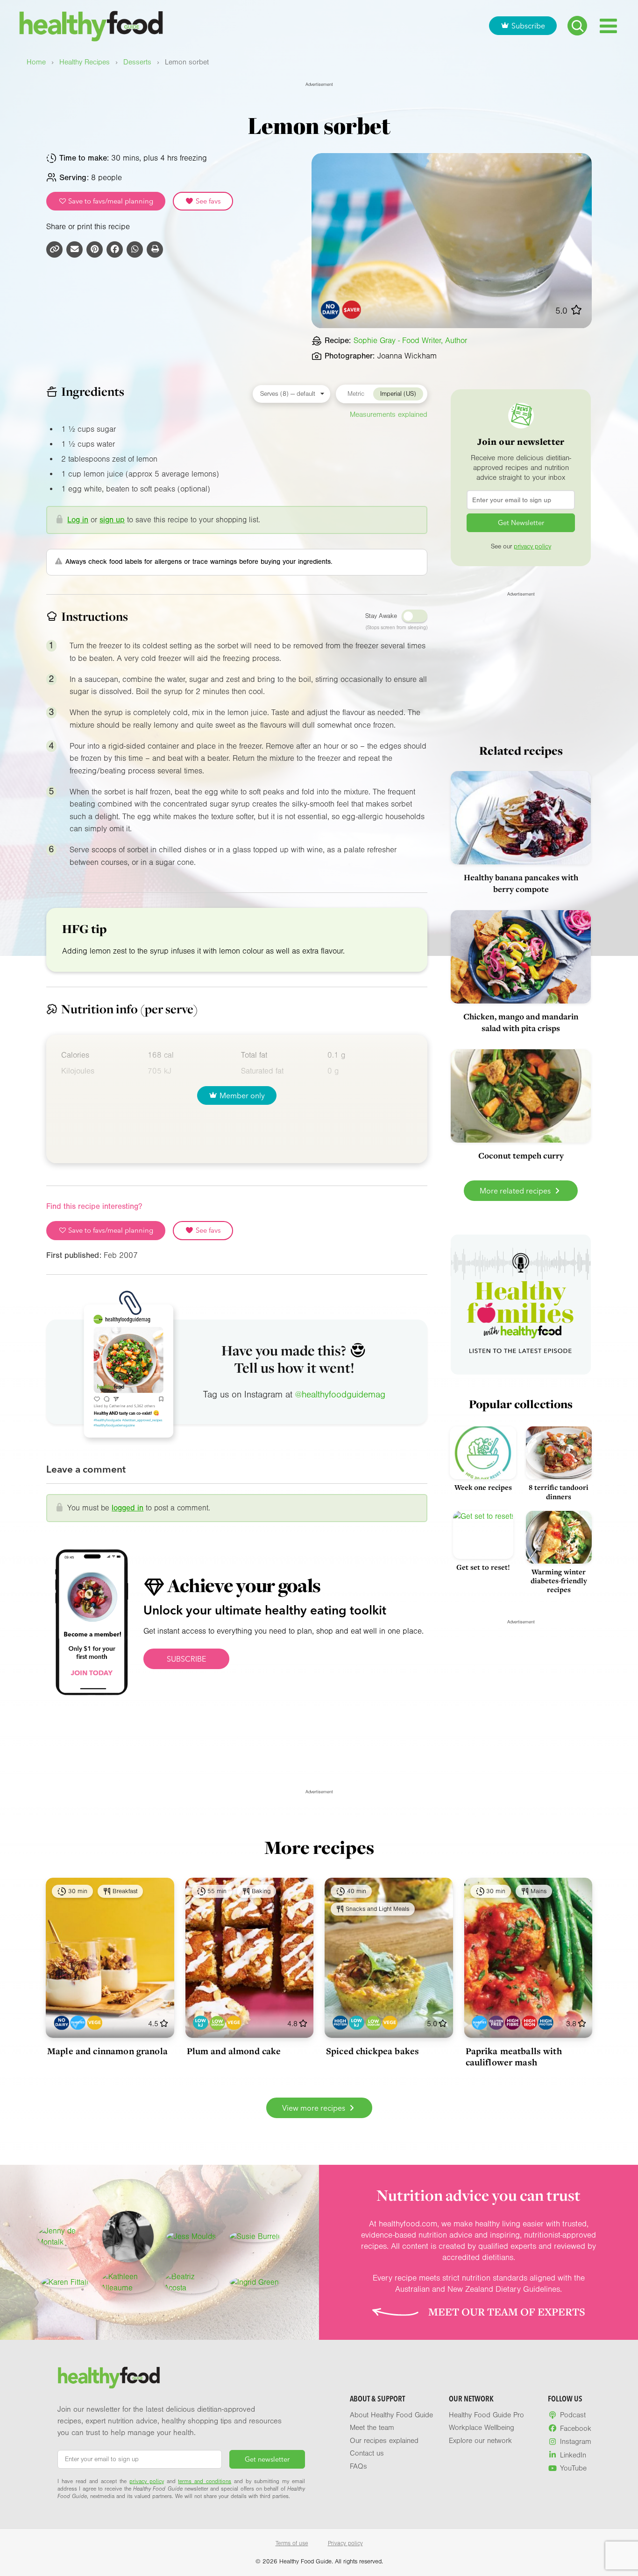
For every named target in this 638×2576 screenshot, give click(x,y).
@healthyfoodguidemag (340, 1395)
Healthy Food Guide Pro (486, 2415)
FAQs (358, 2466)
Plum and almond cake (234, 2051)
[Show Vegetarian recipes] (95, 2023)
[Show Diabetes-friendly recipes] (78, 2023)
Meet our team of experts (507, 2312)
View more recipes (315, 2108)
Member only (242, 1095)
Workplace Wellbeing (482, 2428)
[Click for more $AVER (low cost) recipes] (351, 310)
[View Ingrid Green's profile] (254, 2282)
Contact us (367, 2453)
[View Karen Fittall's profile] (65, 2282)
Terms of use (292, 2543)
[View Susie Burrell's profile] (255, 2237)
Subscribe (528, 26)
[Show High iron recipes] (529, 2023)
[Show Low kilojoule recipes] (201, 2023)
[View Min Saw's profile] (128, 2237)
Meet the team (372, 2428)
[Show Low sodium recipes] (217, 2023)
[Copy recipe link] (54, 249)
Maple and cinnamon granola (107, 2051)
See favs (207, 201)
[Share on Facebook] (115, 249)
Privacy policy (345, 2543)
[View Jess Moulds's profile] (191, 2237)
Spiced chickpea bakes (372, 2051)
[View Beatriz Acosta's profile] (191, 2282)
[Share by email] (74, 249)
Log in (78, 520)
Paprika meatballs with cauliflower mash (514, 2057)
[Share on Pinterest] (95, 249)
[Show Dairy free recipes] (61, 2023)
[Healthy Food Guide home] (109, 2378)
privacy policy (532, 547)
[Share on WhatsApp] (135, 249)
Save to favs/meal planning (110, 201)
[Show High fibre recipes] (513, 2023)
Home (36, 62)
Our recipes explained (384, 2441)
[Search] (577, 26)
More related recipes (516, 1191)
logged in (128, 1508)
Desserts (137, 62)
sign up (112, 520)
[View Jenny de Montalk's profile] (64, 2237)
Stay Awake (381, 616)
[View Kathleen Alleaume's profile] (128, 2282)
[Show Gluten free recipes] (496, 2023)
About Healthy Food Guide (391, 2415)
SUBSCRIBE (186, 1659)
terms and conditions (205, 2481)
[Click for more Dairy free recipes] (330, 310)
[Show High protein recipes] (340, 2023)
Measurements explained (389, 414)
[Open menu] (608, 26)
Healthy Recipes (85, 62)
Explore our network (480, 2441)
